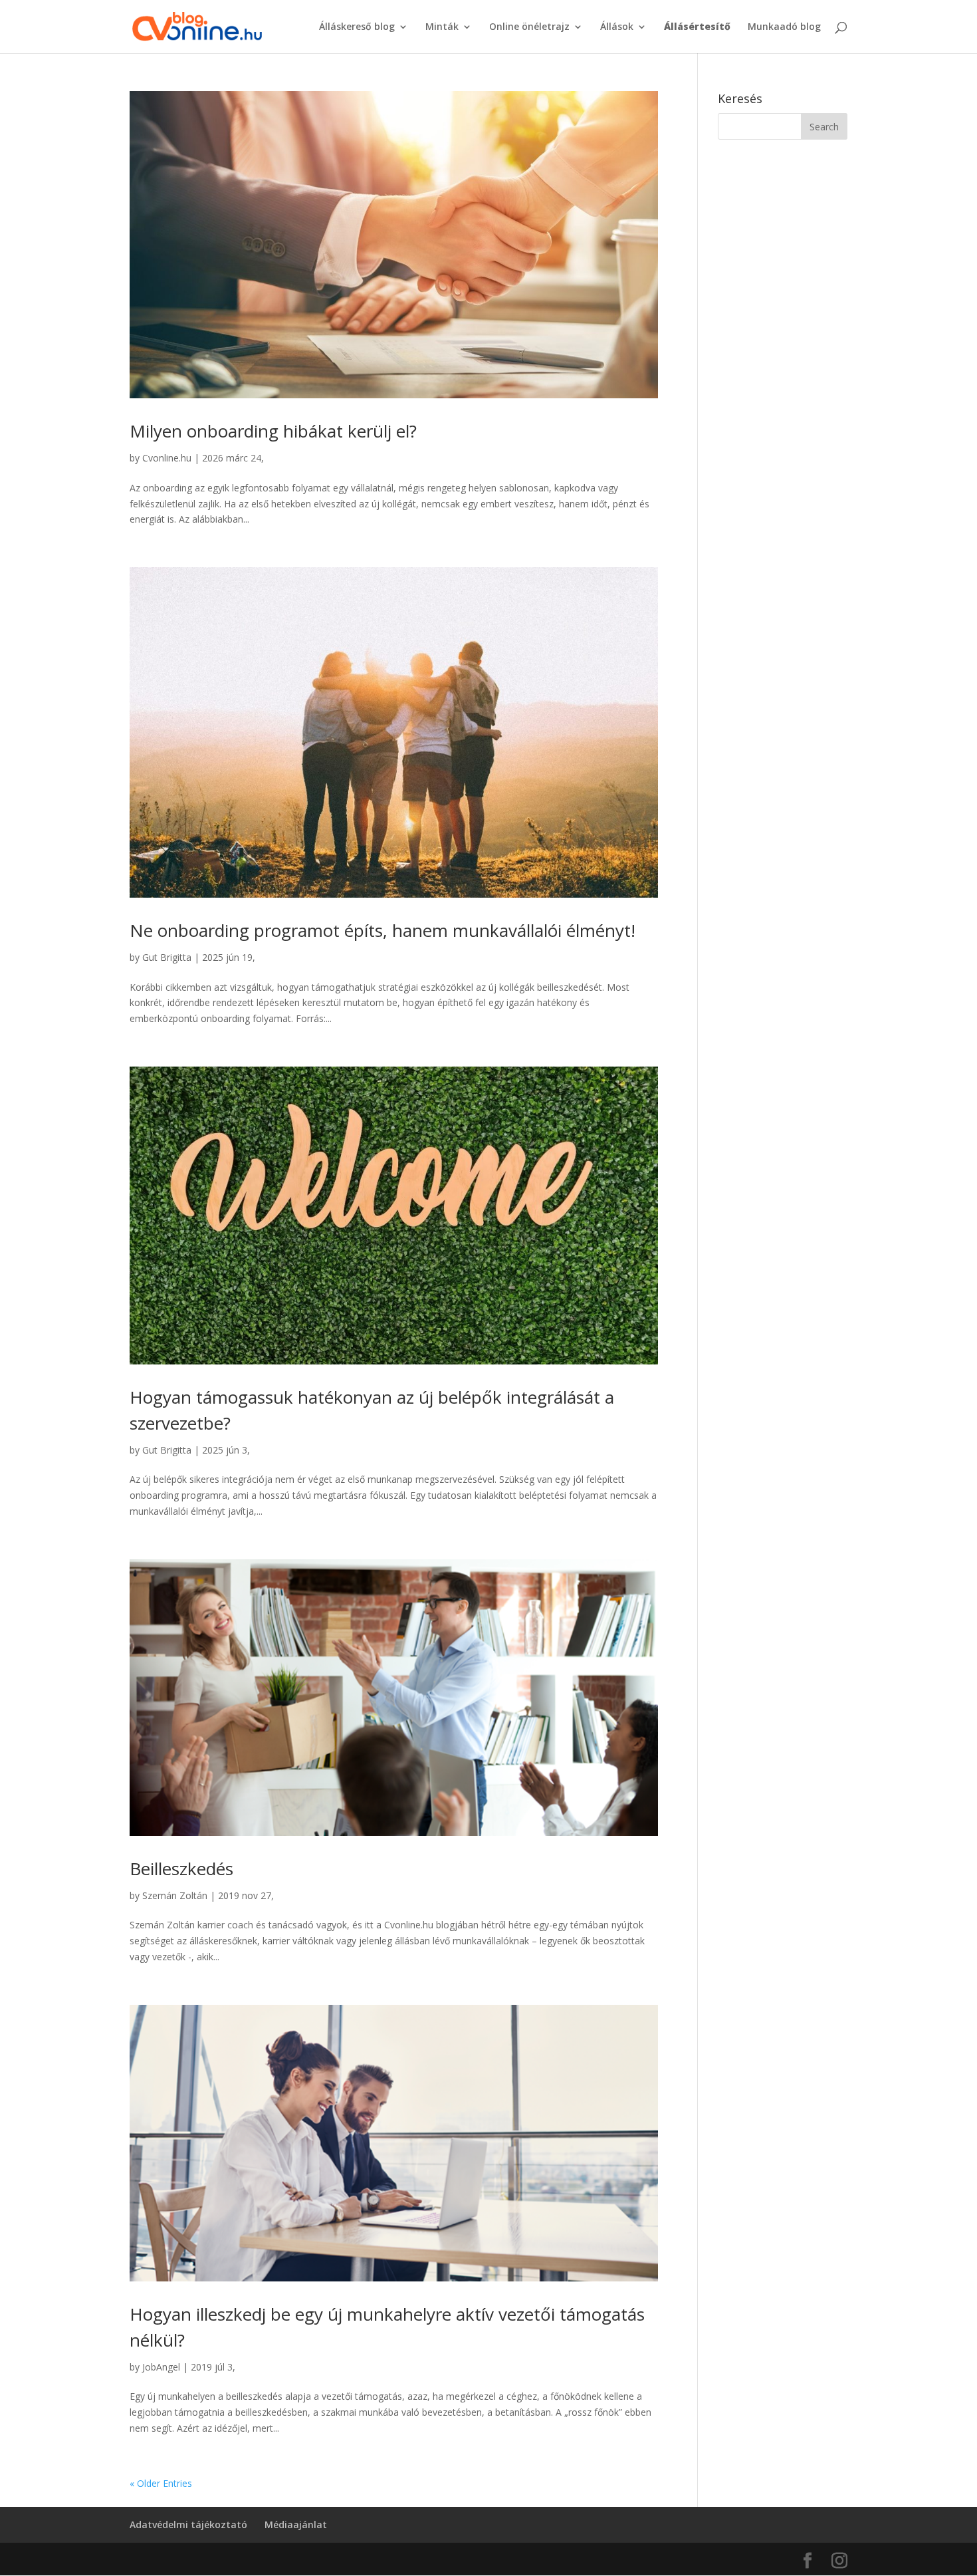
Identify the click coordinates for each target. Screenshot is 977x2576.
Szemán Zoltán (175, 1895)
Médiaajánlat (296, 2524)
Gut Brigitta (167, 957)
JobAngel (161, 2367)
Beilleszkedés (181, 1868)
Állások (617, 27)
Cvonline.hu (167, 458)
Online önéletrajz (529, 27)
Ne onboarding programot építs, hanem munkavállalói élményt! (382, 930)
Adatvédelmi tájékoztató (188, 2524)
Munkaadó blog (784, 27)
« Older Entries (161, 2483)
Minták (442, 27)
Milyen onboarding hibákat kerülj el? (273, 431)
